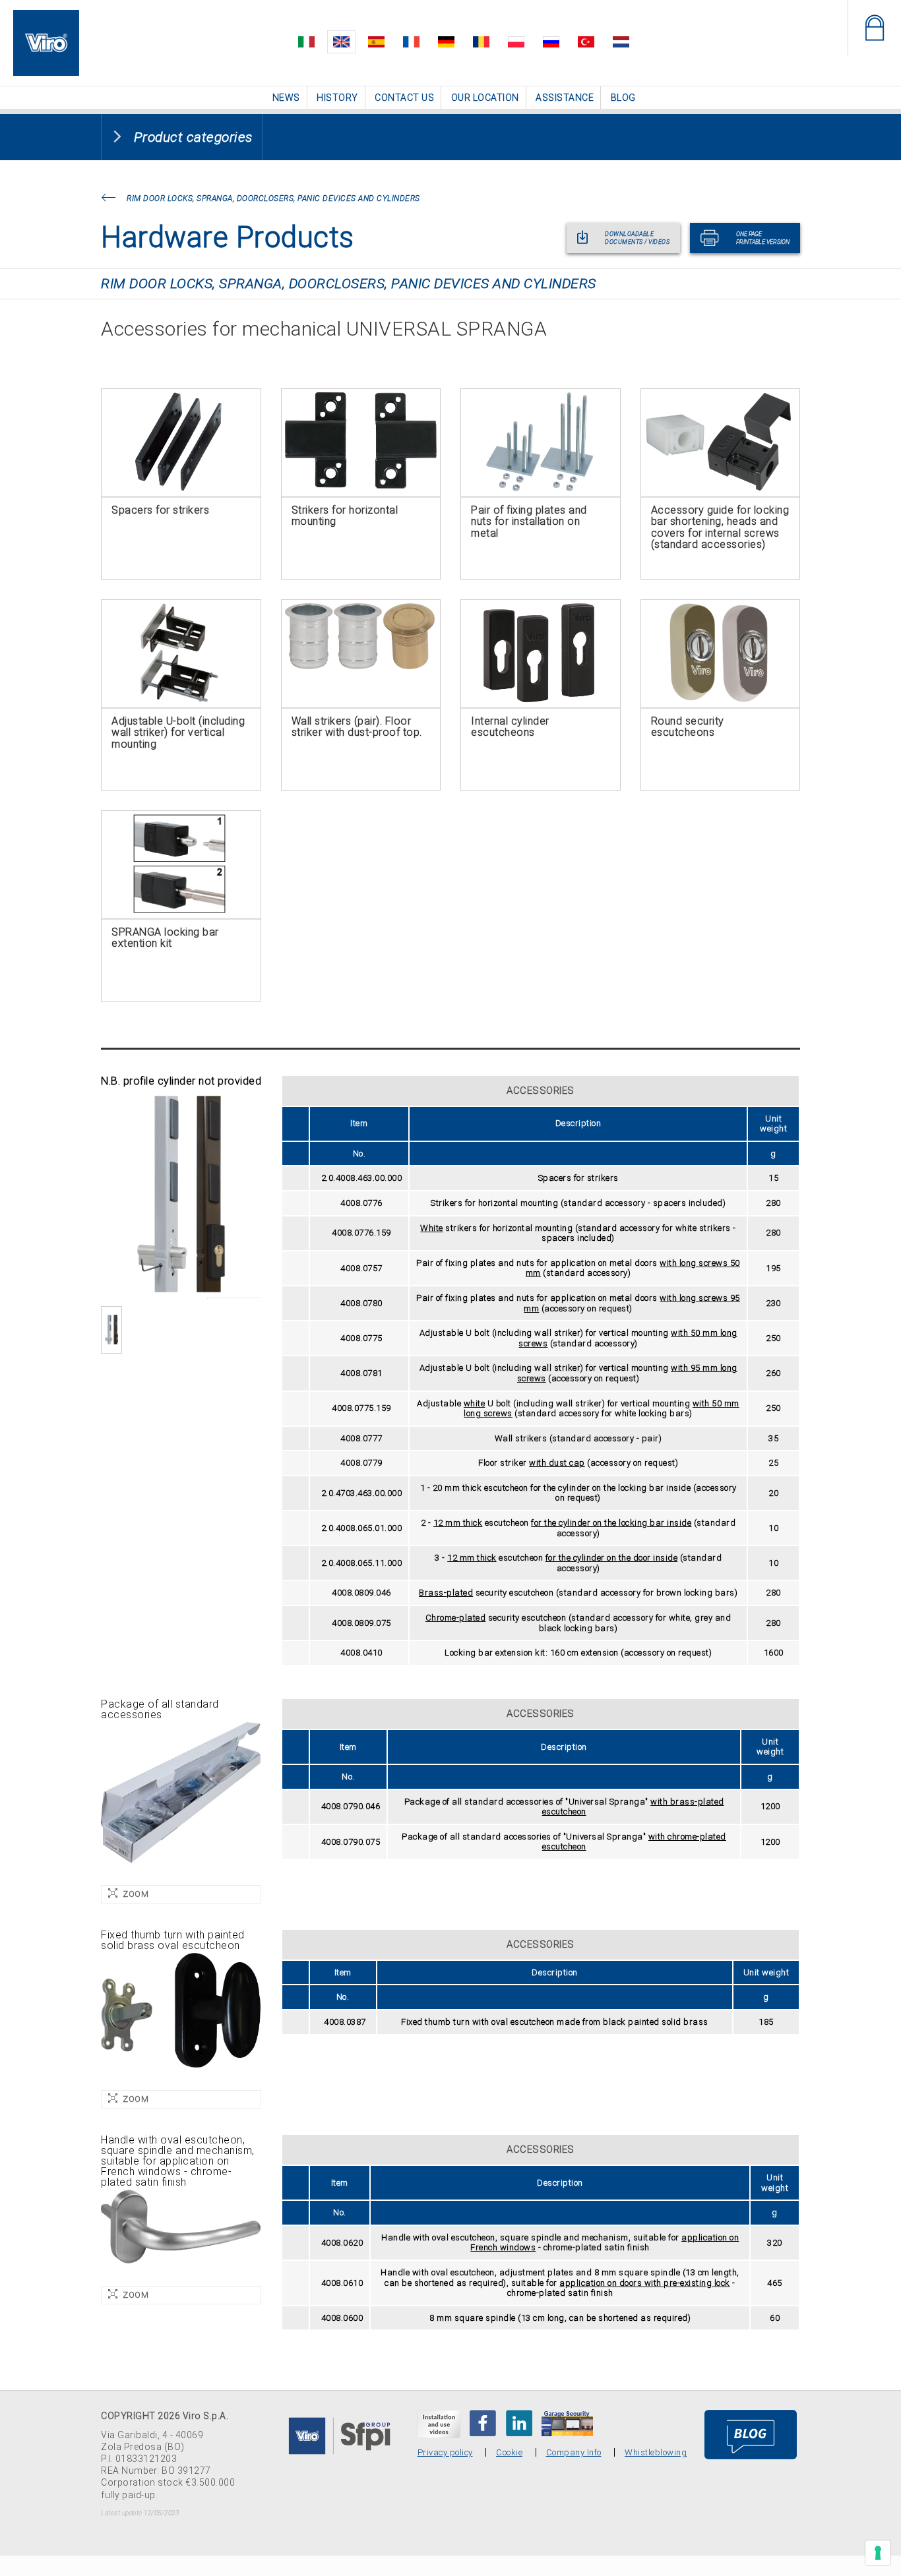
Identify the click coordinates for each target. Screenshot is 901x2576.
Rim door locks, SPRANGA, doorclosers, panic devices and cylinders (273, 198)
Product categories (193, 136)
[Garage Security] (567, 2422)
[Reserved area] (874, 28)
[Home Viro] (46, 17)
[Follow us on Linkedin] (519, 2422)
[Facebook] (483, 2422)
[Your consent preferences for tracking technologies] (878, 2553)
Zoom (136, 1893)
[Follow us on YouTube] (439, 2423)
